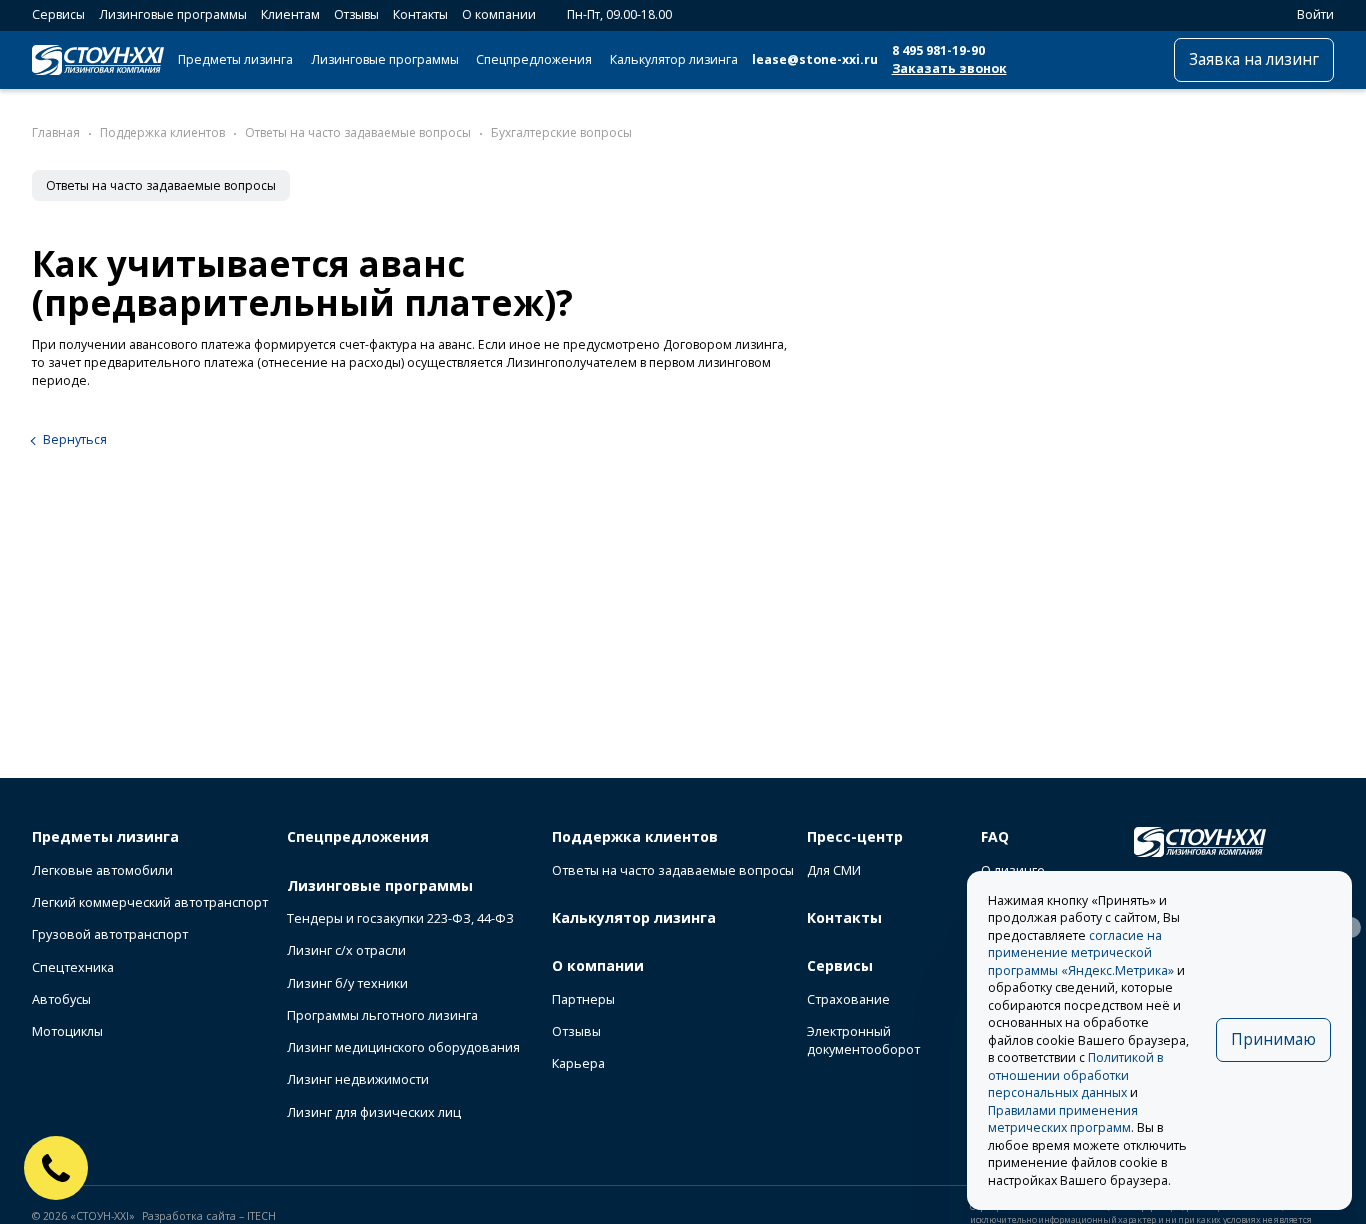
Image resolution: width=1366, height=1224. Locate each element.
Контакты (420, 14)
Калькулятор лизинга (674, 59)
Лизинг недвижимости (358, 1079)
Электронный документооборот (863, 1040)
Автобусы (61, 999)
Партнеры (583, 999)
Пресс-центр (855, 836)
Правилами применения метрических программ (1063, 1119)
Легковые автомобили (102, 870)
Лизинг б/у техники (347, 983)
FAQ (995, 836)
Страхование (848, 999)
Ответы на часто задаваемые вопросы (161, 185)
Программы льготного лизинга (382, 1015)
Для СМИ (834, 870)
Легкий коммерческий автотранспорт (150, 902)
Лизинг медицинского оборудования (403, 1047)
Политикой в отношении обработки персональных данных (1075, 1075)
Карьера (578, 1063)
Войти (1315, 14)
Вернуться (75, 439)
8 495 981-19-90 (938, 50)
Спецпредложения (534, 59)
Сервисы (58, 14)
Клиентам (290, 14)
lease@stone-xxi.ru (815, 59)
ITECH (261, 1216)
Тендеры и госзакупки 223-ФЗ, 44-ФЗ (400, 918)
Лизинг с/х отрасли (346, 950)
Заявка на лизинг (1254, 59)
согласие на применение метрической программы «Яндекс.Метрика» (1081, 953)
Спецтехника (73, 967)
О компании (499, 14)
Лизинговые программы (173, 14)
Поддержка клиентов (635, 836)
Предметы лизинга (235, 59)
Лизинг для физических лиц (374, 1112)
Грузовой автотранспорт (110, 934)
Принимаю (1273, 1039)
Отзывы (356, 14)
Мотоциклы (67, 1031)
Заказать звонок (949, 68)
